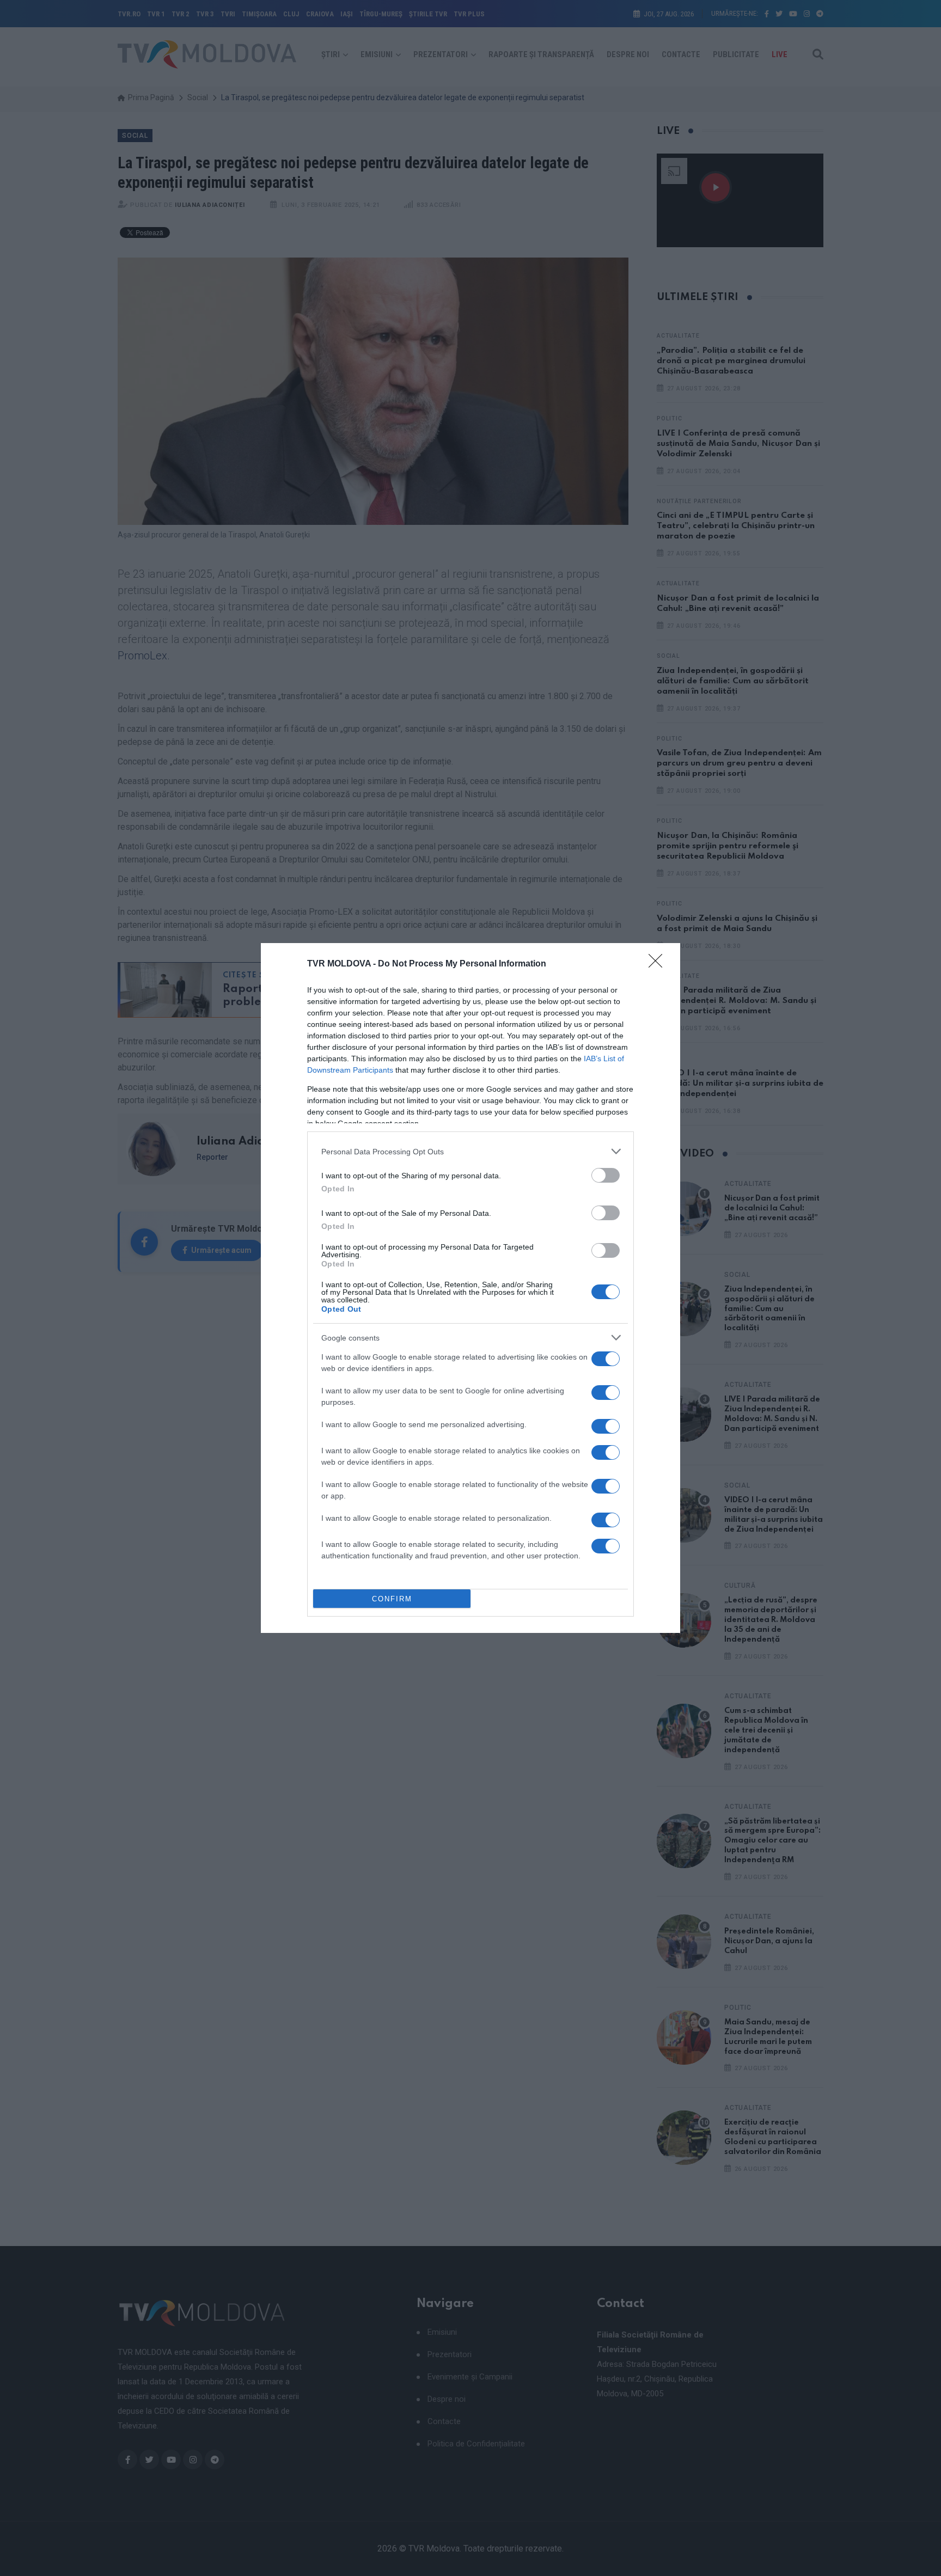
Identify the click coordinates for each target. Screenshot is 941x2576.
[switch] (606, 1175)
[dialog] (471, 1288)
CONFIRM (392, 1599)
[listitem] (471, 1151)
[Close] (659, 964)
